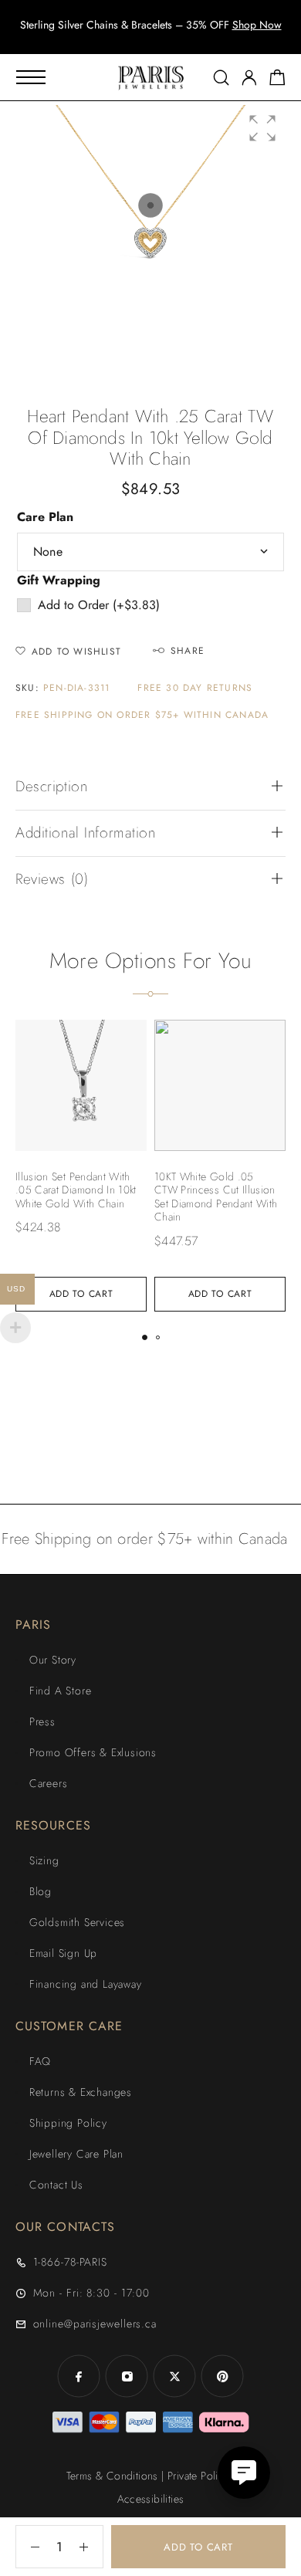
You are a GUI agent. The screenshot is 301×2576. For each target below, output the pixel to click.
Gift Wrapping (59, 580)
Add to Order (99, 605)
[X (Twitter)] (174, 2376)
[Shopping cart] (277, 80)
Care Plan (45, 517)
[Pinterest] (222, 2376)
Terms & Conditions (112, 2476)
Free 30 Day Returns (195, 688)
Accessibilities (151, 2499)
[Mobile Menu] (31, 77)
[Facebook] (79, 2376)
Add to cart (198, 2547)
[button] (137, 39)
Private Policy (198, 2476)
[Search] (221, 78)
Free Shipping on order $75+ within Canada (142, 715)
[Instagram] (127, 2376)
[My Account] (249, 78)
